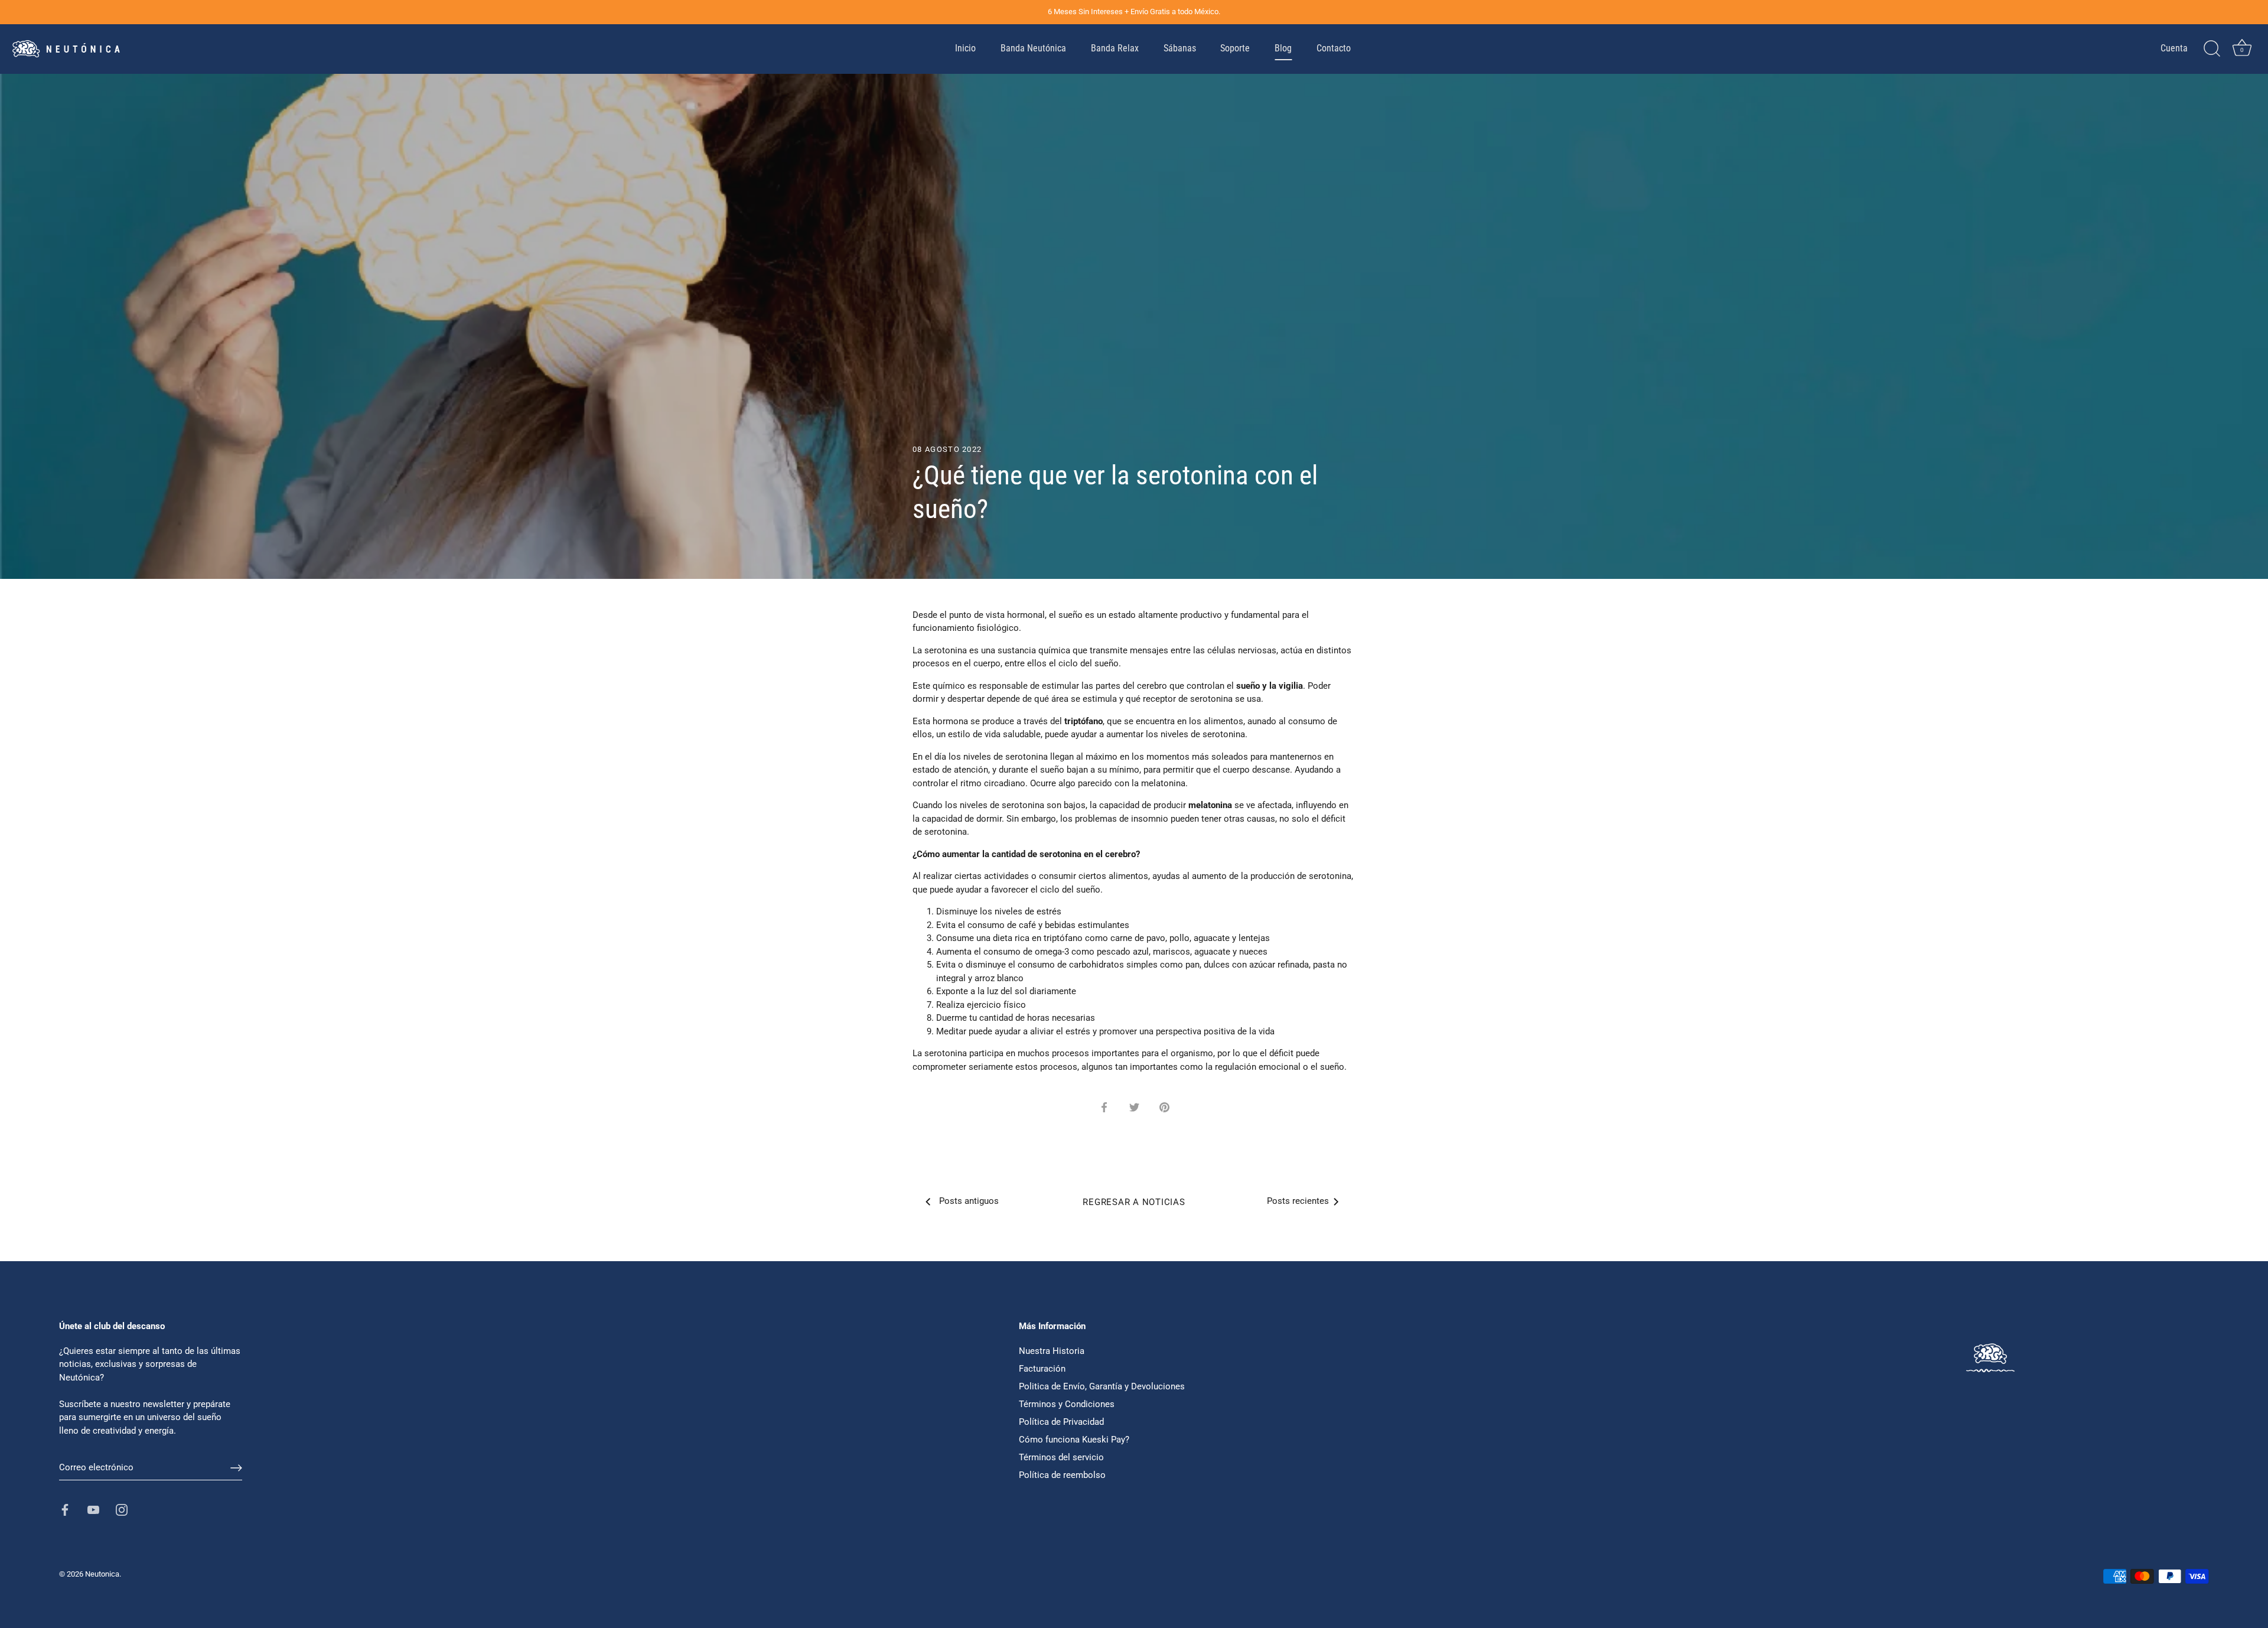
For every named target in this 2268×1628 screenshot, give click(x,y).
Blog (1283, 48)
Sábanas (1180, 48)
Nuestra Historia (1052, 1351)
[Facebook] (65, 1509)
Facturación (1042, 1369)
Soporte (1235, 48)
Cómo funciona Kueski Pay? (1074, 1440)
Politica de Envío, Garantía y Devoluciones (1102, 1386)
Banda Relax (1115, 48)
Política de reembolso (1062, 1475)
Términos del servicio (1061, 1457)
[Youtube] (93, 1509)
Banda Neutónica (1033, 48)
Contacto (1334, 48)
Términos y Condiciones (1067, 1404)
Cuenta (2174, 48)
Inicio (965, 48)
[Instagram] (122, 1509)
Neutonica (102, 1574)
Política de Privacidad (1061, 1422)
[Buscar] (2212, 49)
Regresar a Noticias (1134, 1202)
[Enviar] (236, 1468)
